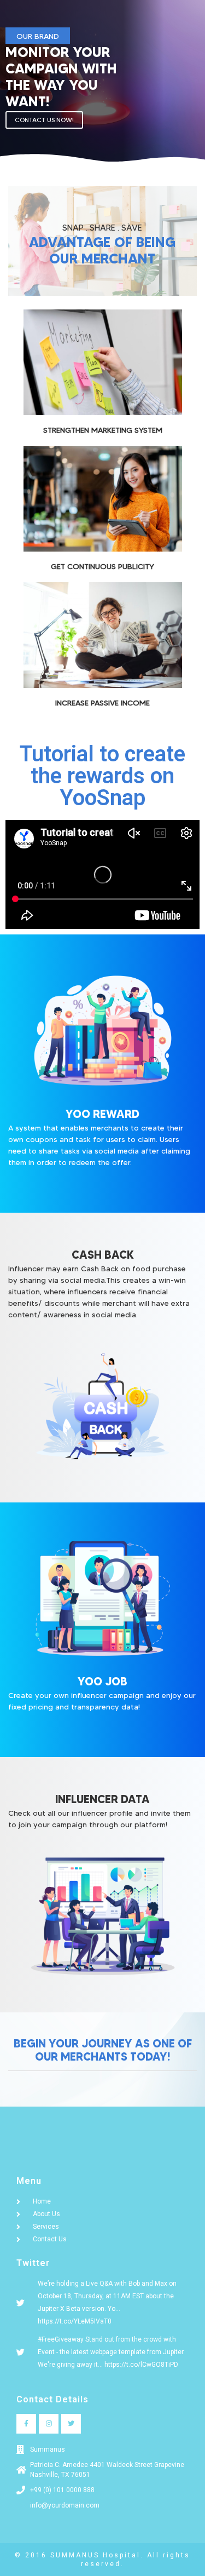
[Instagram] (49, 2424)
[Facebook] (26, 2424)
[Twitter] (71, 2424)
